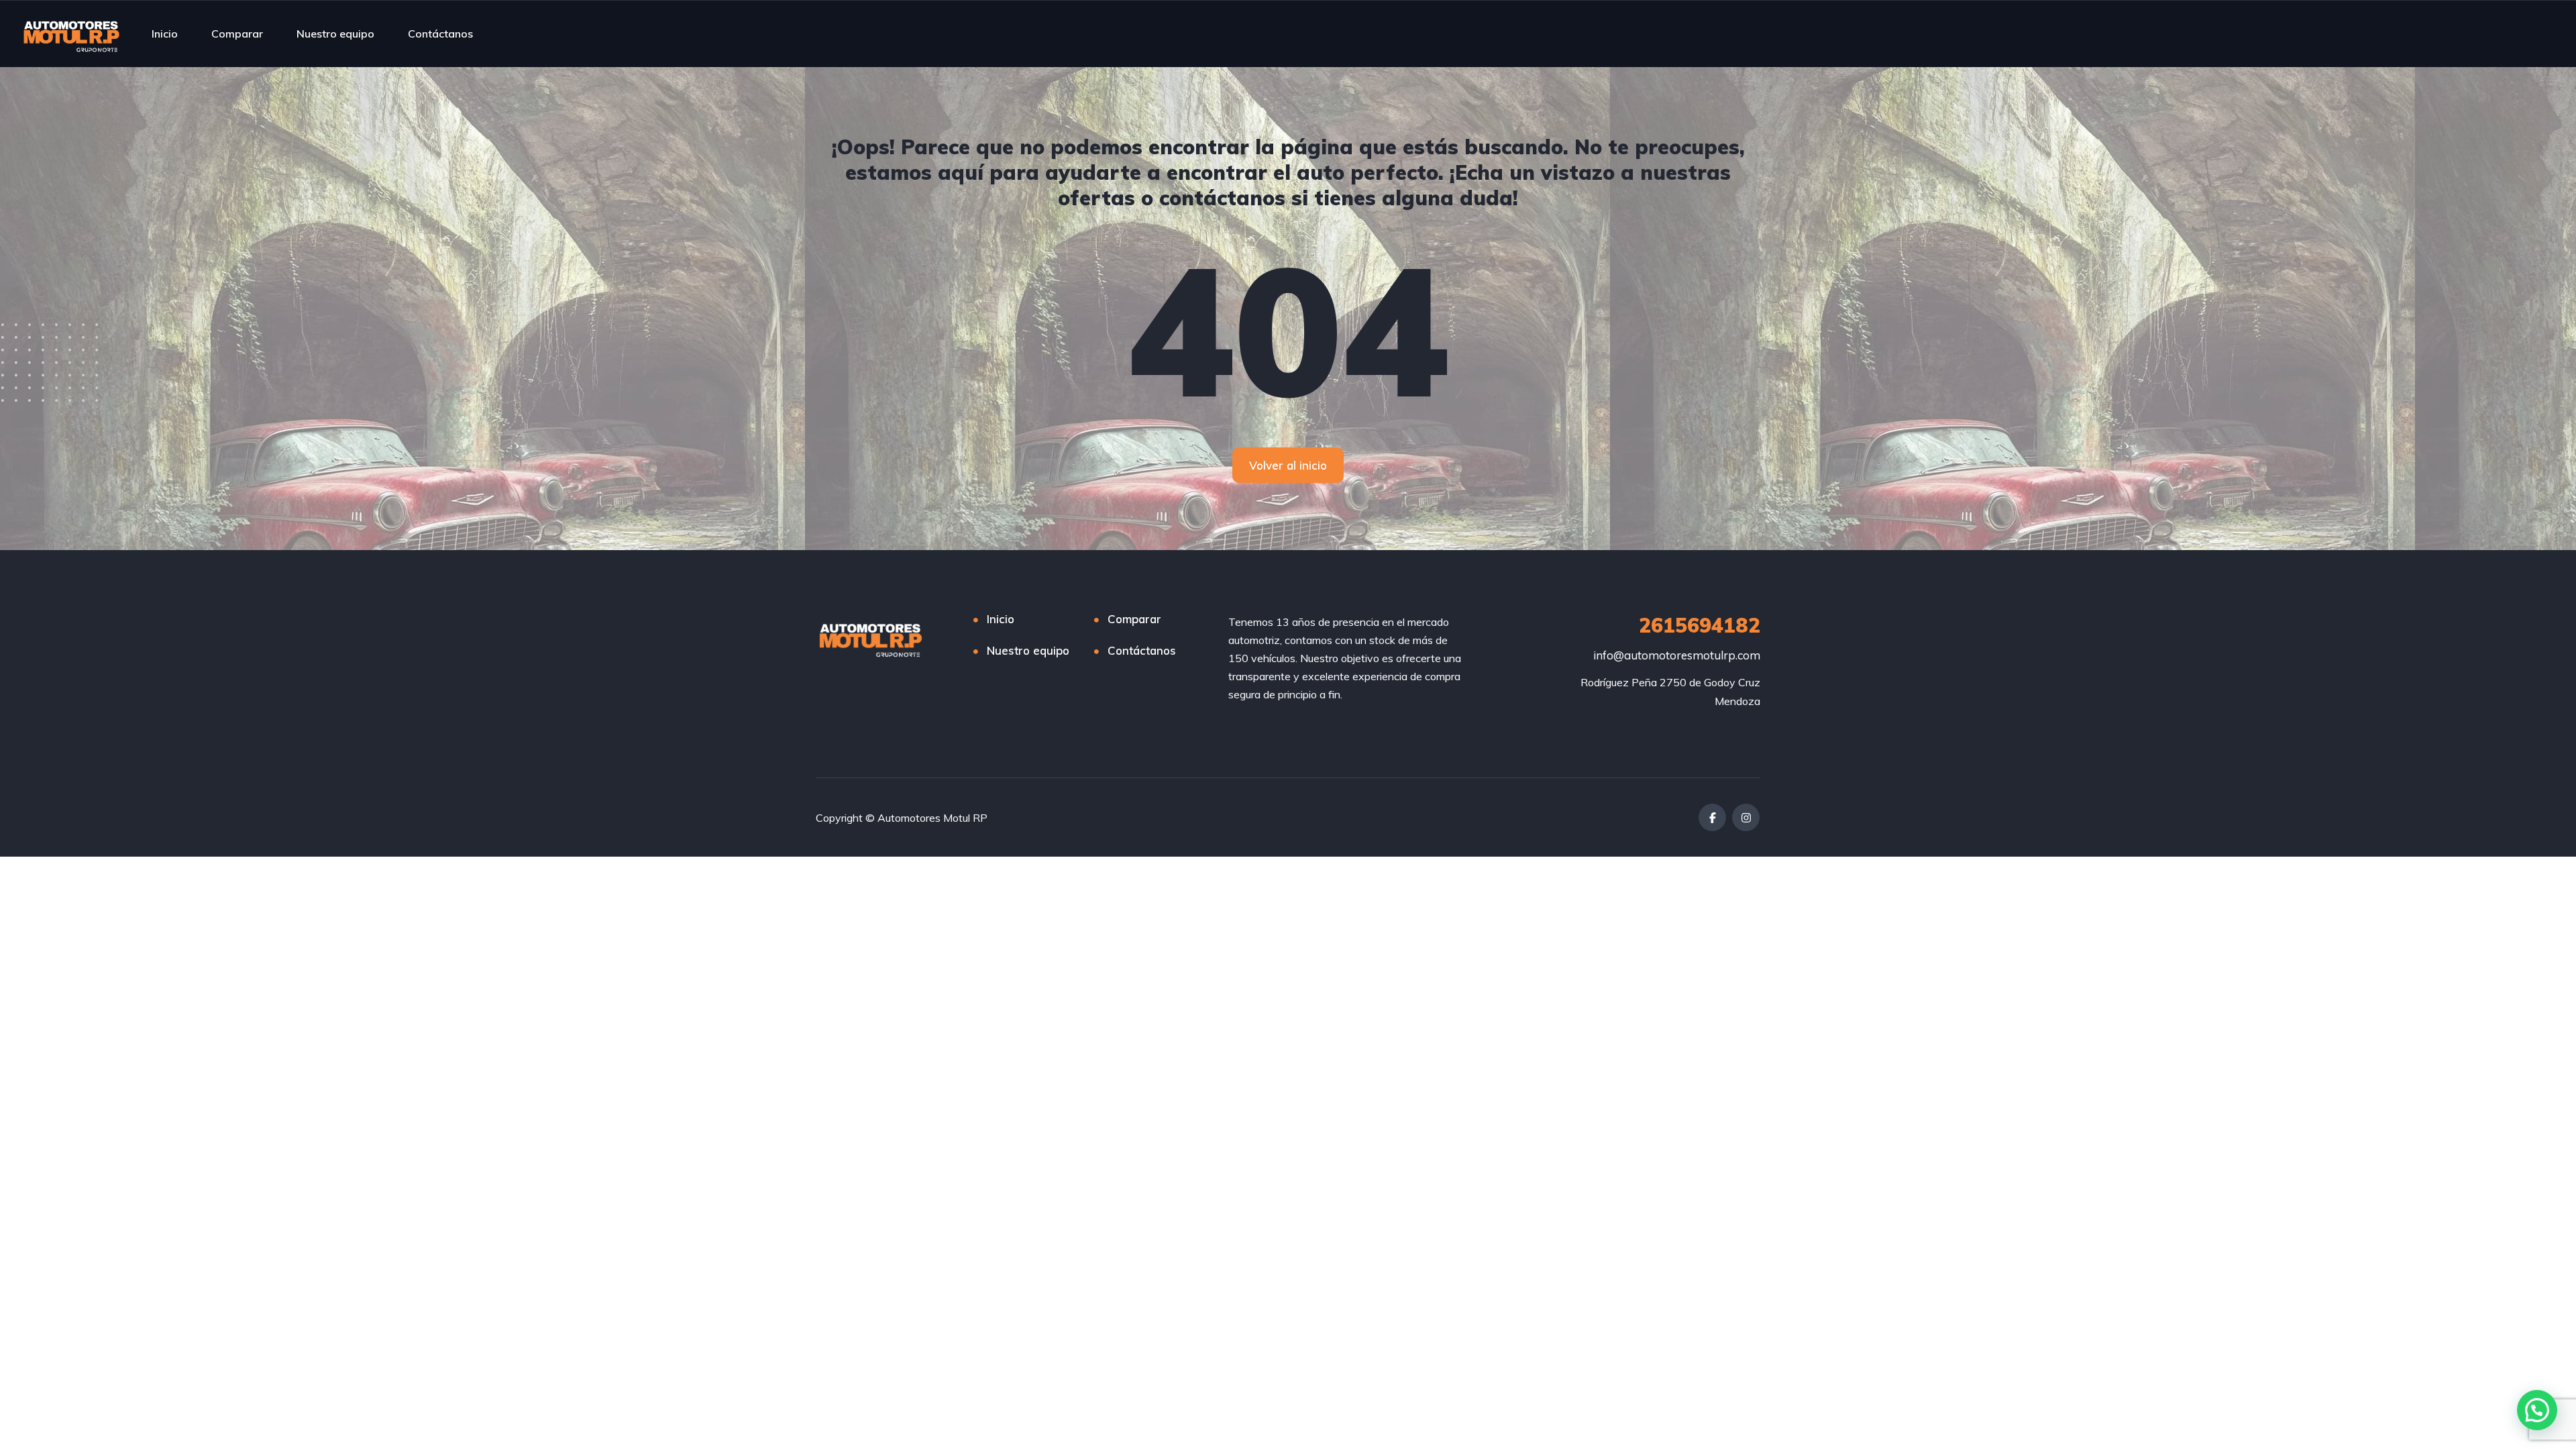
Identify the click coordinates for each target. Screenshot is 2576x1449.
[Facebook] (1712, 817)
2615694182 (1700, 625)
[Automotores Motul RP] (72, 34)
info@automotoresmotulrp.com (1677, 655)
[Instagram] (1746, 817)
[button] (2537, 1410)
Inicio (165, 34)
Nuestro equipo (335, 34)
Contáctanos (440, 34)
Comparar (237, 34)
